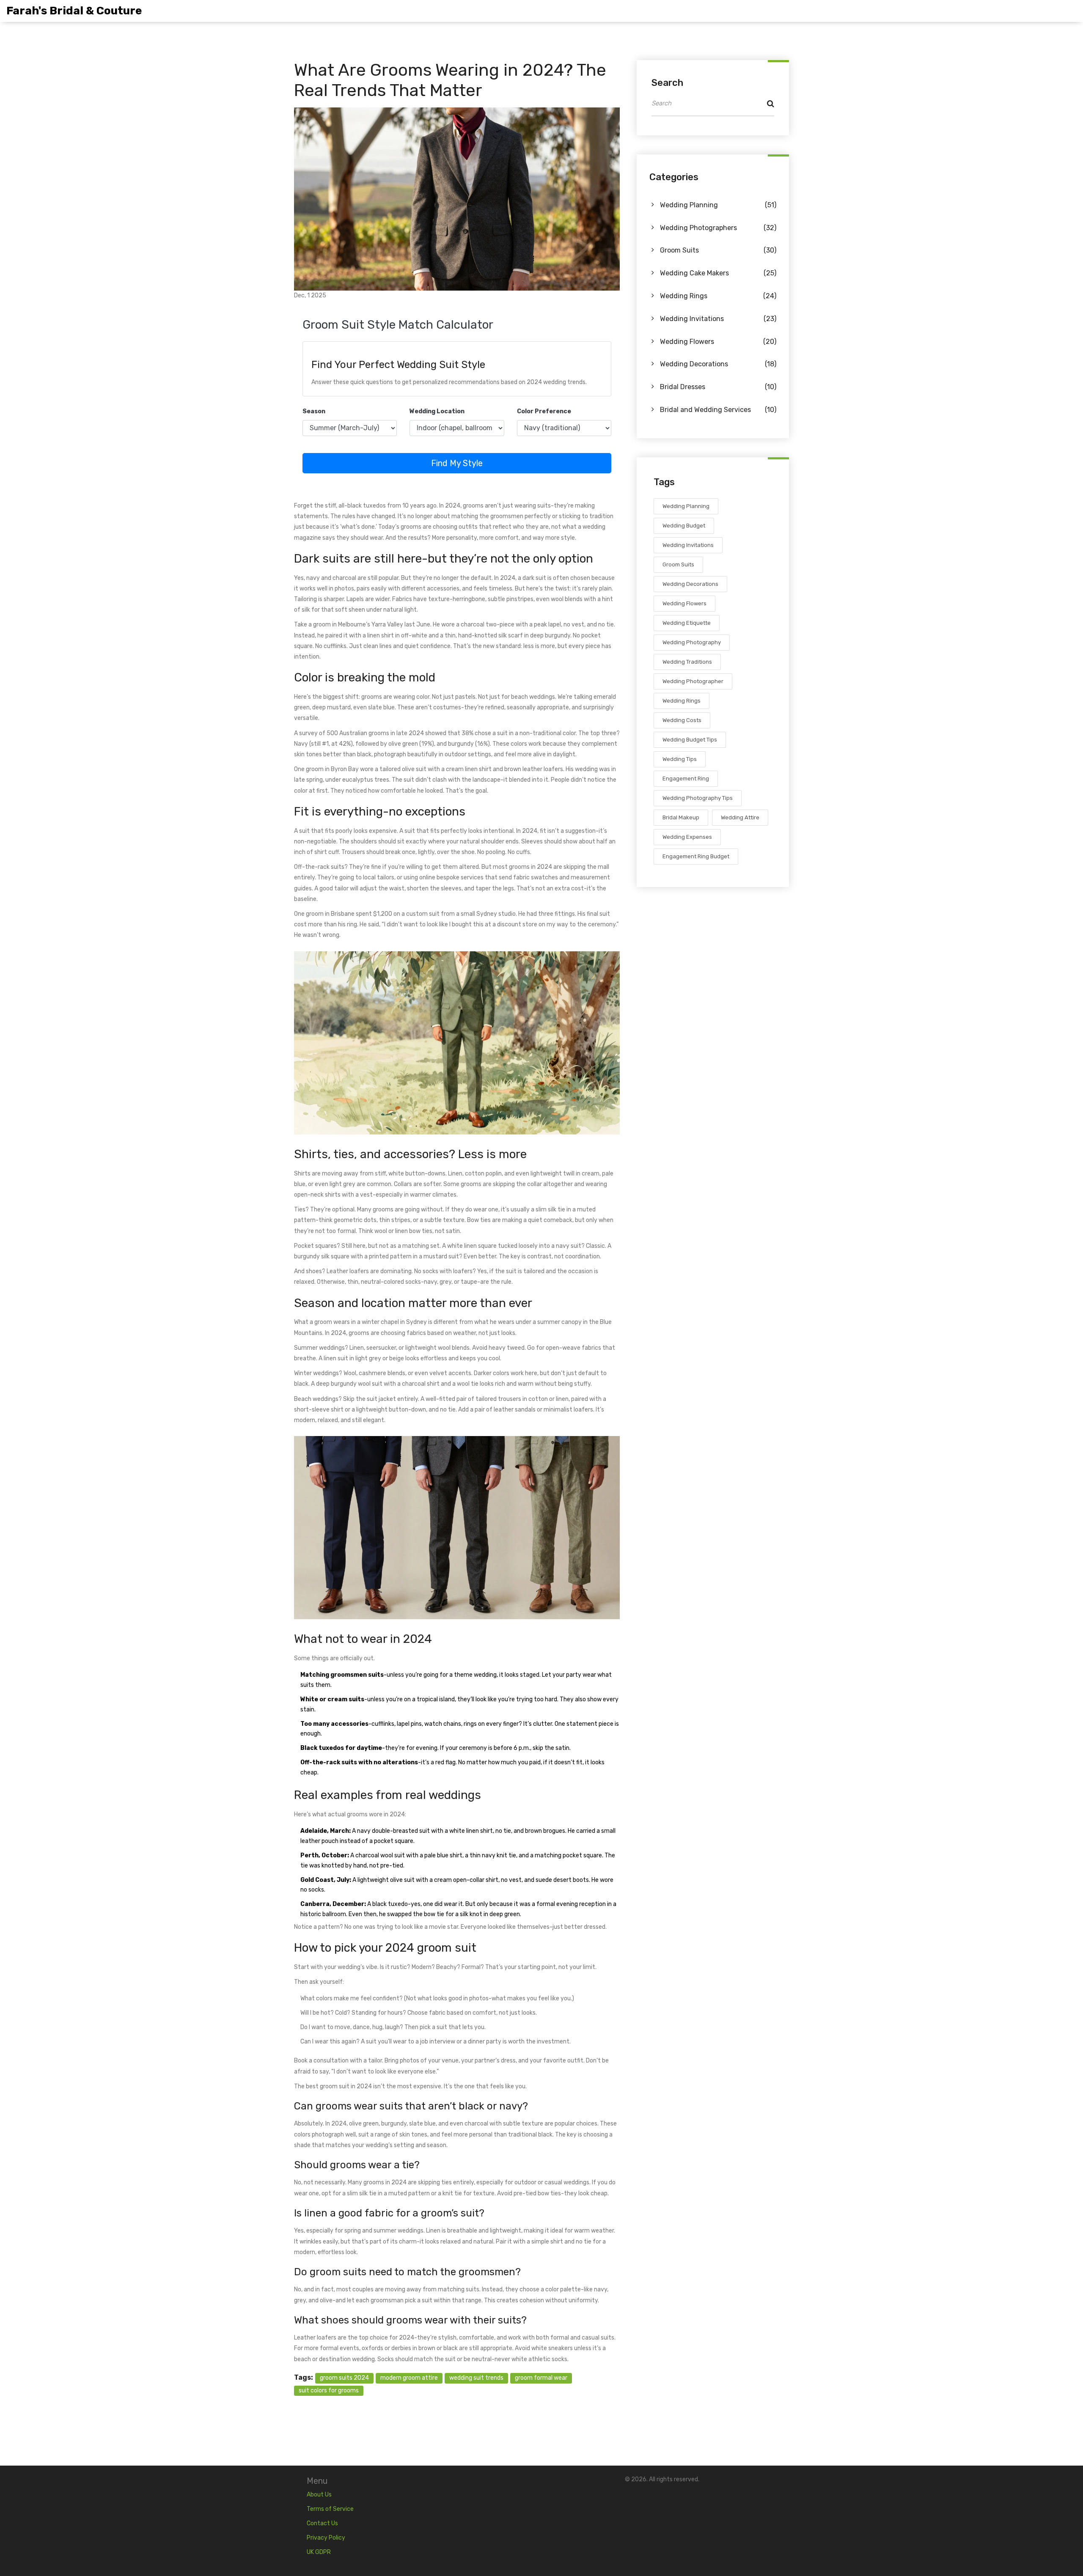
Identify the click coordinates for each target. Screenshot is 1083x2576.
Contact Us (322, 2523)
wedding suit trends (476, 2378)
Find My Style (457, 463)
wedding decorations (690, 584)
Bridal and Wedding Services (718, 410)
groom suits (678, 565)
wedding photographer (693, 682)
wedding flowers (684, 604)
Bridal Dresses (718, 387)
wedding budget (684, 526)
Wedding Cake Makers (718, 273)
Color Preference (544, 411)
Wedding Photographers (718, 228)
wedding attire (740, 818)
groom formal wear (541, 2378)
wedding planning (686, 507)
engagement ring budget (696, 857)
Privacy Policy (326, 2538)
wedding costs (682, 721)
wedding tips (680, 759)
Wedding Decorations (718, 364)
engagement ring (686, 779)
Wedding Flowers (718, 342)
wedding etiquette (687, 623)
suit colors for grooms (329, 2391)
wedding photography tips (698, 798)
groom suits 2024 (344, 2378)
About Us (319, 2495)
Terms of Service (330, 2509)
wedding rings (682, 701)
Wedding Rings (718, 296)
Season (314, 411)
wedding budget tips (690, 740)
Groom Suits (718, 251)
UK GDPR (319, 2552)
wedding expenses (687, 837)
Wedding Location (437, 411)
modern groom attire (409, 2378)
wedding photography (692, 643)
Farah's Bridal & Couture (74, 11)
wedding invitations (688, 545)
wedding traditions (687, 662)
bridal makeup (681, 818)
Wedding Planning (718, 205)
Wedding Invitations (718, 319)
